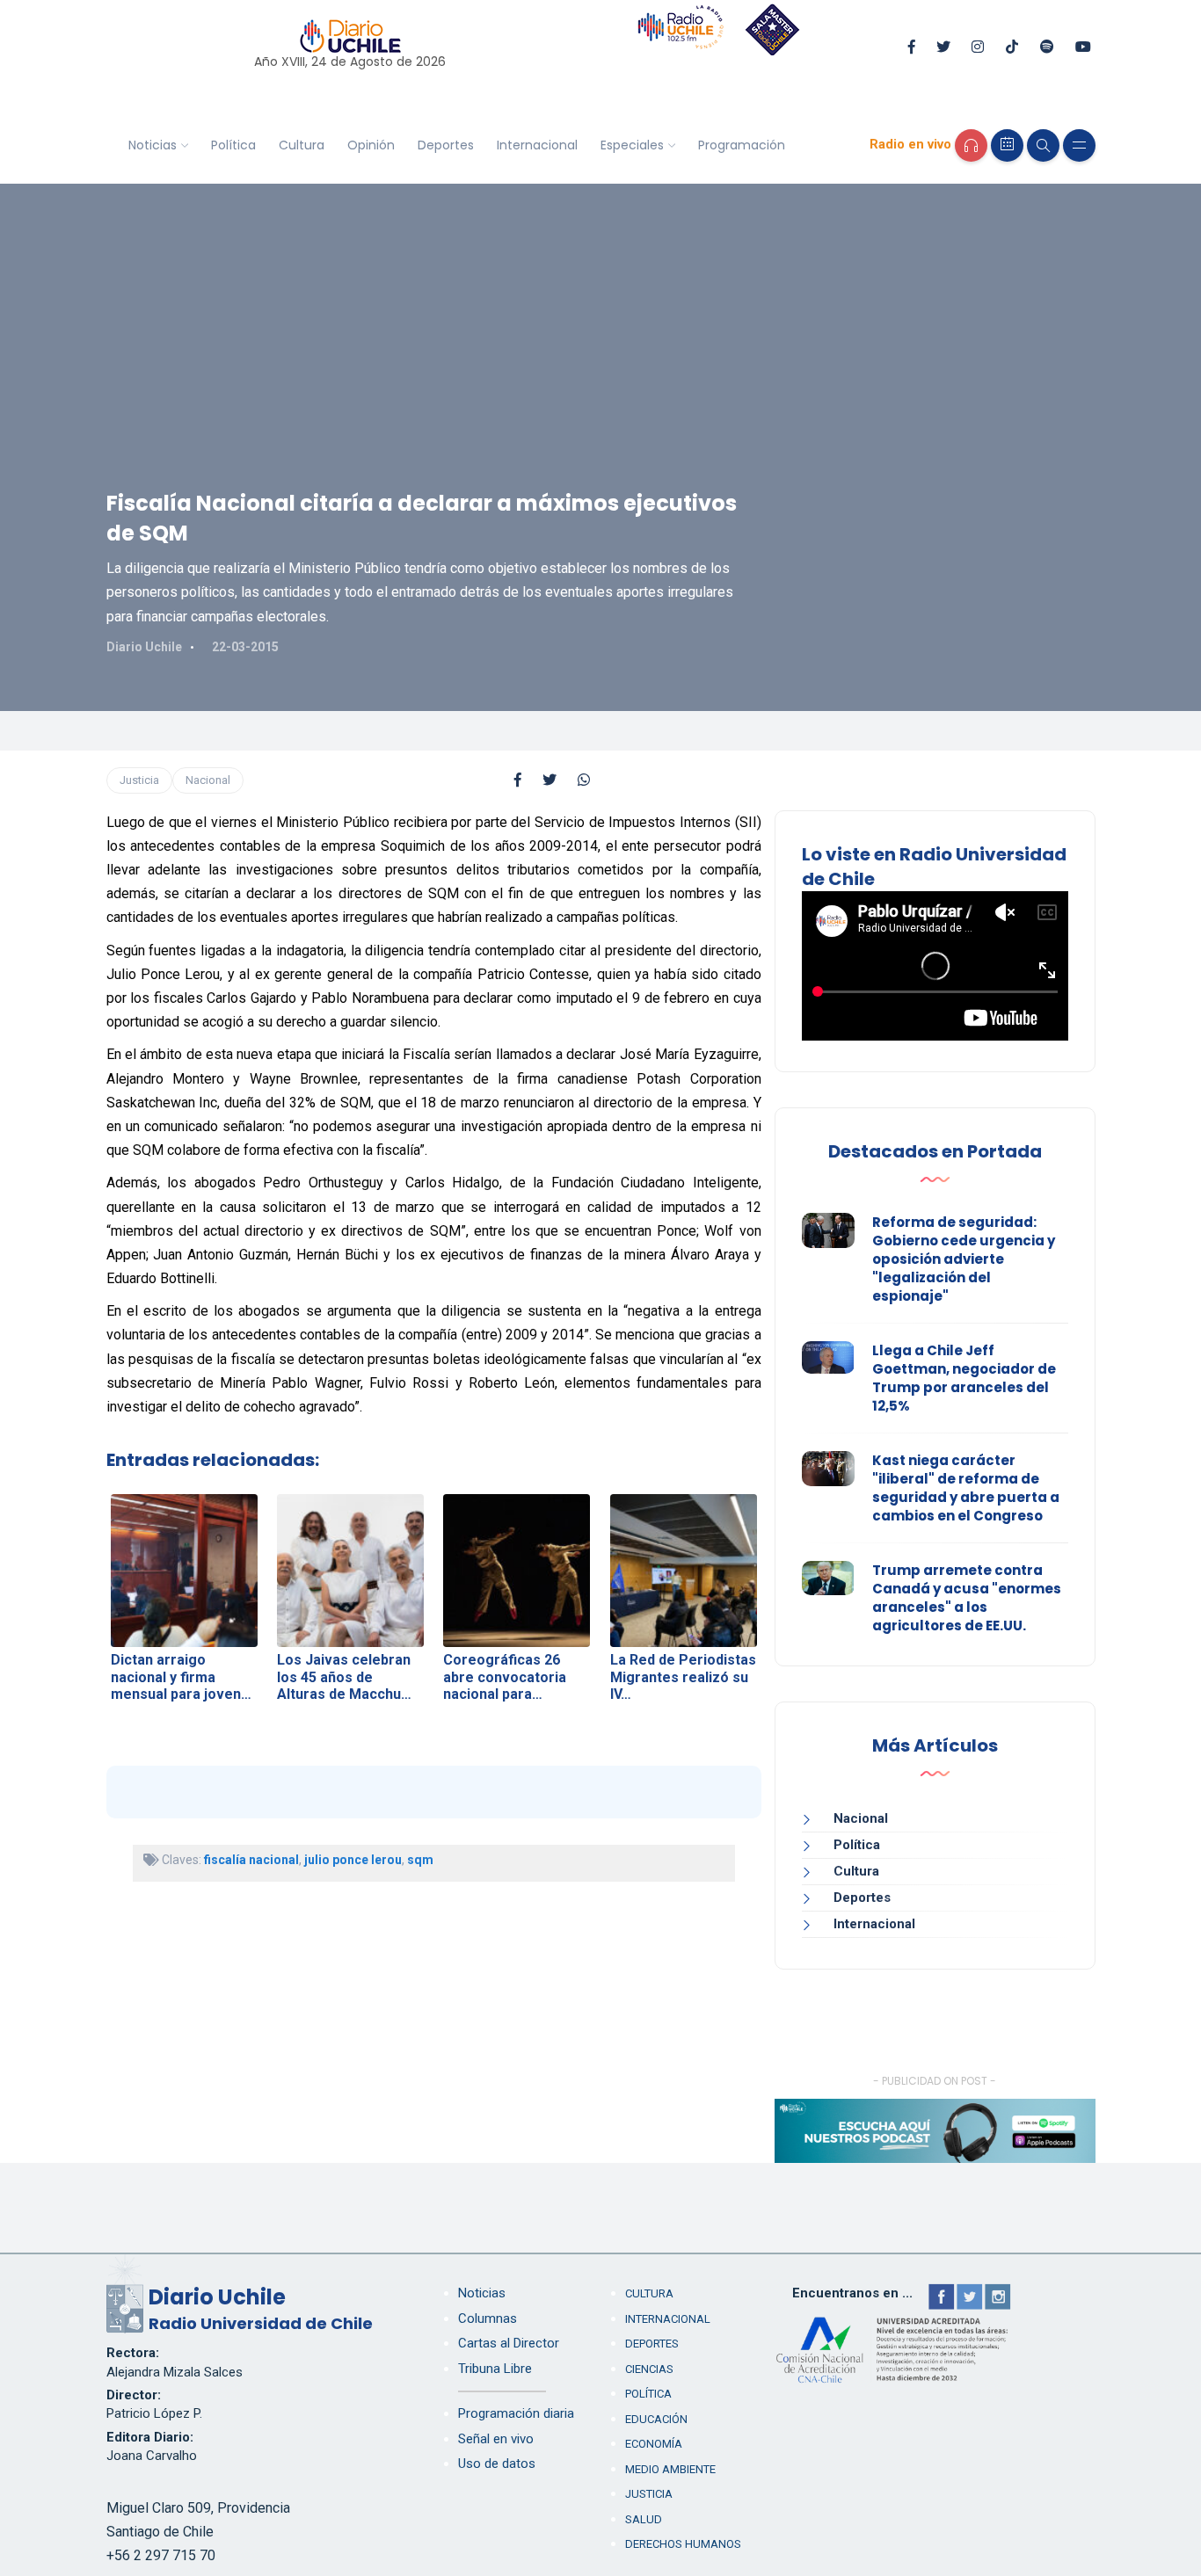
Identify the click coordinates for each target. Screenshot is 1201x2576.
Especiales (632, 145)
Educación (656, 2419)
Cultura (302, 145)
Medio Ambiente (670, 2469)
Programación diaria (516, 2413)
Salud (644, 2519)
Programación (742, 145)
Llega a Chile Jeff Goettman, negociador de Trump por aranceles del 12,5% (964, 1378)
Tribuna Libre (495, 2369)
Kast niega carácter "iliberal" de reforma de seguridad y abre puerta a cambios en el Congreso (966, 1488)
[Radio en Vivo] (971, 145)
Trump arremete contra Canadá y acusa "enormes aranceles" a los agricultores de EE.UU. (967, 1598)
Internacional (537, 145)
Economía (654, 2444)
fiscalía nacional (251, 1860)
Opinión (371, 145)
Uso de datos (497, 2464)
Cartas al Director (509, 2343)
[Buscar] (1043, 145)
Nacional (208, 780)
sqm (420, 1860)
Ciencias (649, 2369)
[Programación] (1007, 145)
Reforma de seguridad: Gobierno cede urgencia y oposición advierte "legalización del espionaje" (964, 1259)
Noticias (153, 145)
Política (233, 145)
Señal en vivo (496, 2439)
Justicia (139, 780)
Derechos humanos (683, 2544)
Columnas (488, 2318)
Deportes (446, 145)
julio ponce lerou (353, 1860)
